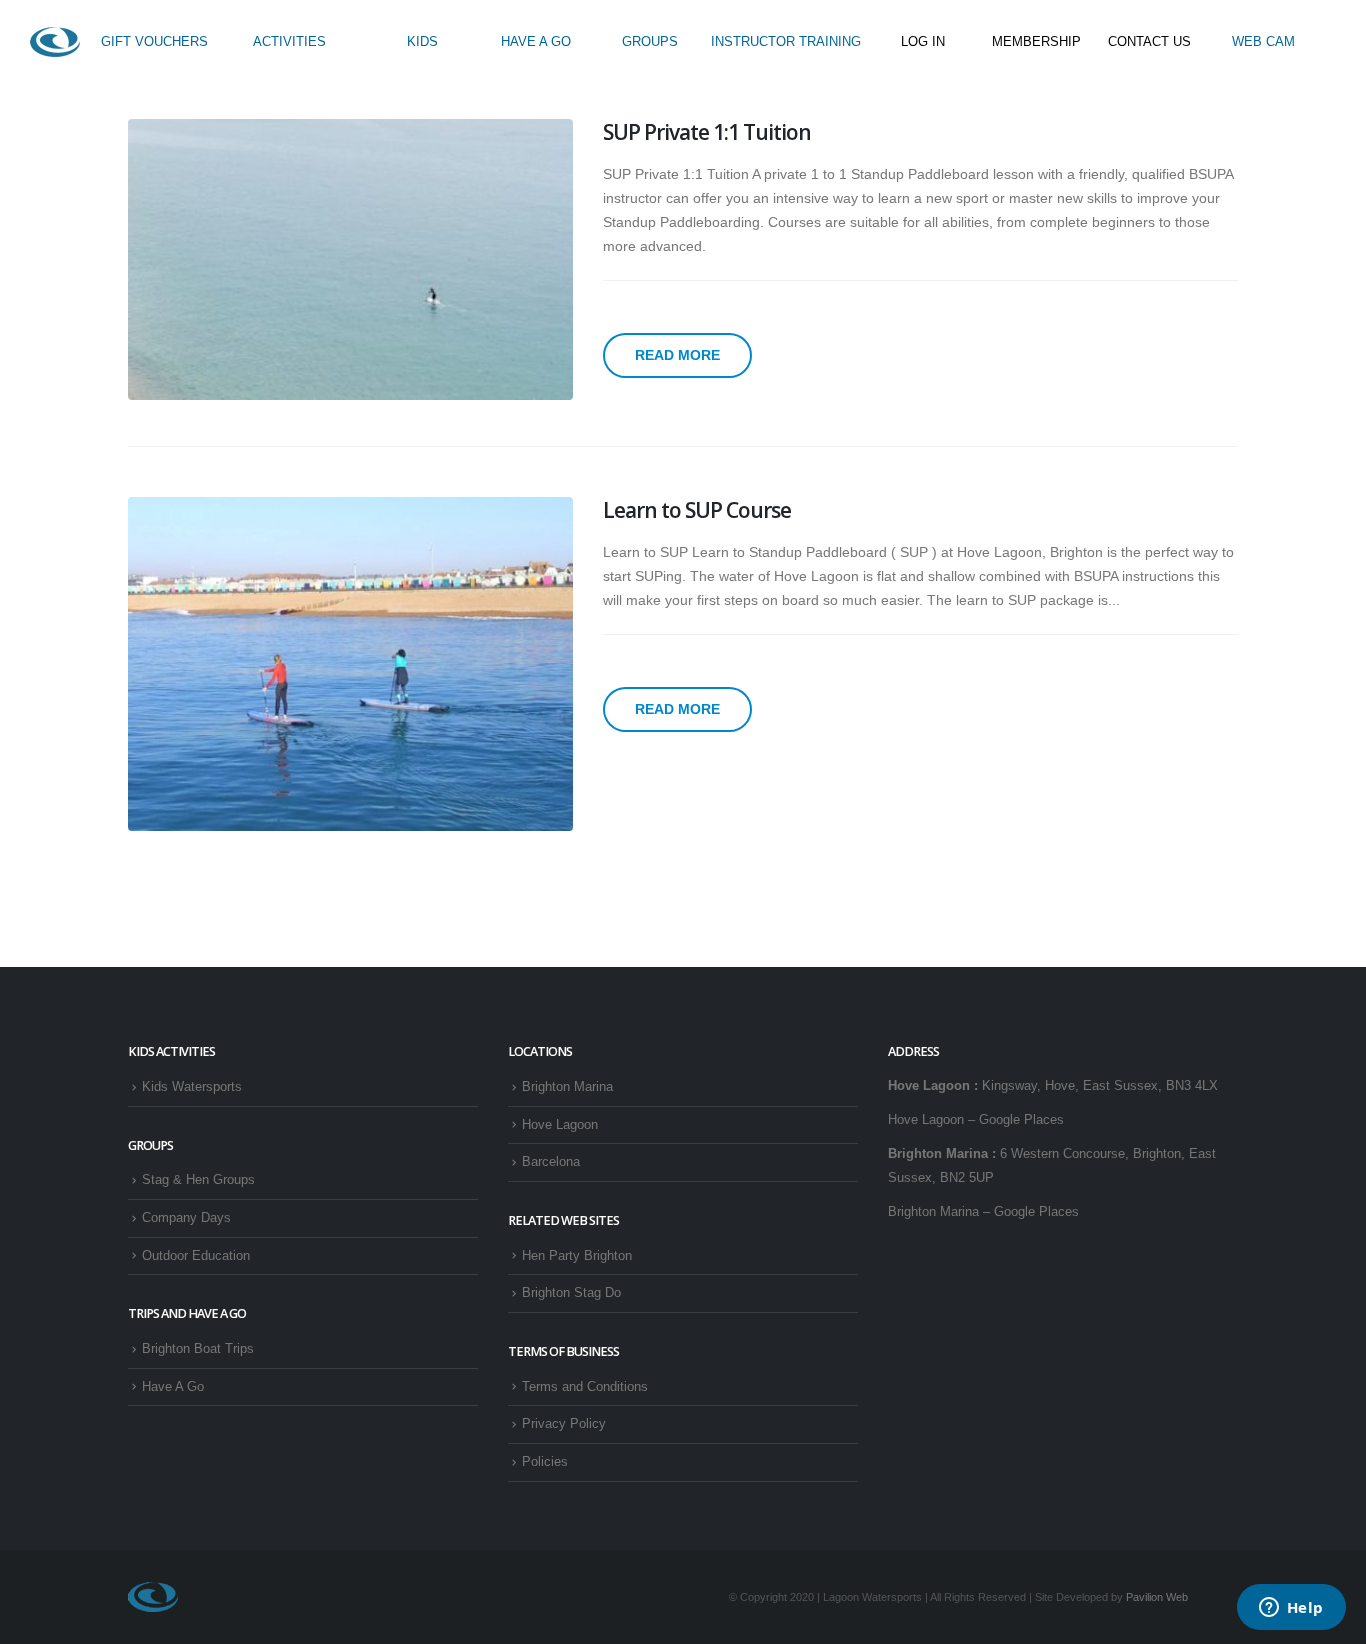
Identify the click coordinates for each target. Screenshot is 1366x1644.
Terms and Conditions (585, 1387)
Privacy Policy (564, 1424)
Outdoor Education (196, 1256)
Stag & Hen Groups (198, 1180)
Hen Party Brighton (577, 1256)
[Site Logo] (55, 42)
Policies (545, 1462)
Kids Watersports (192, 1087)
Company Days (186, 1218)
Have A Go (173, 1387)
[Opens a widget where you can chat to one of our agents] (1291, 1609)
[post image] (350, 259)
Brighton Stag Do (571, 1293)
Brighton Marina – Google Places (983, 1212)
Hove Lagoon (560, 1125)
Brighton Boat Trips (198, 1349)
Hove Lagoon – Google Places (976, 1120)
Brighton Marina (567, 1087)
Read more (677, 355)
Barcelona (551, 1162)
